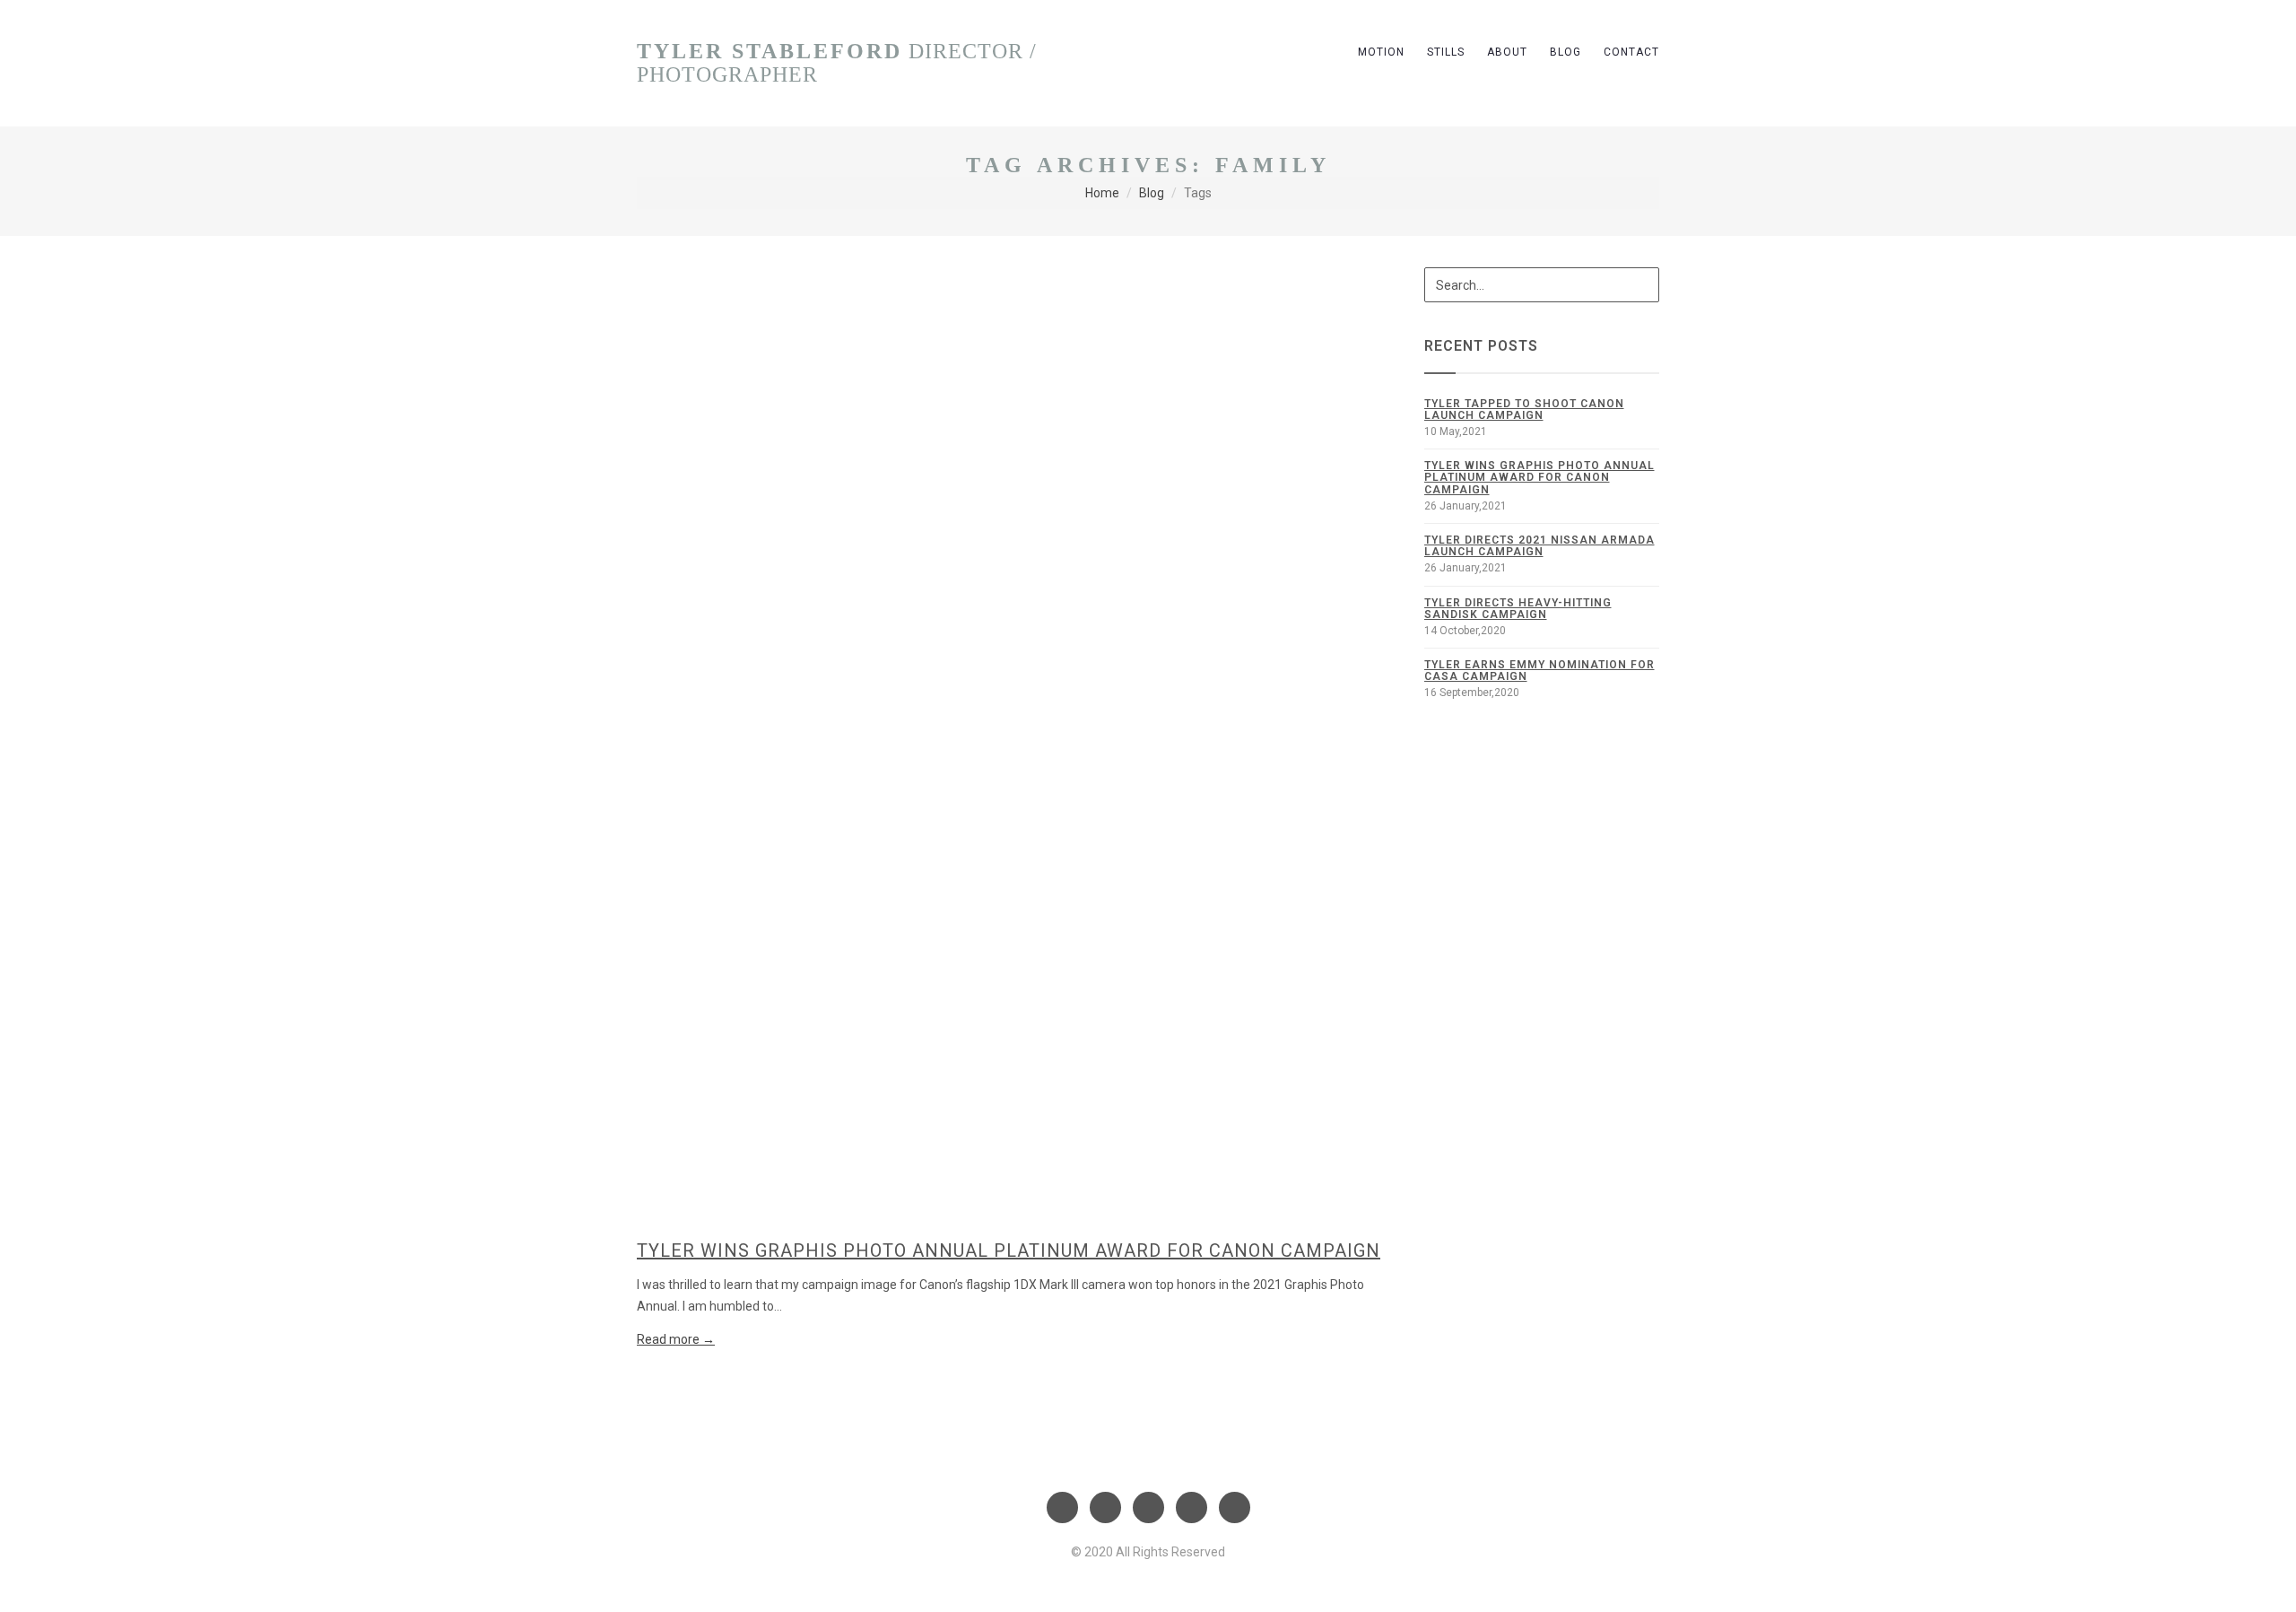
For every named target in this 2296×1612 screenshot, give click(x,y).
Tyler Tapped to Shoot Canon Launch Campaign (1524, 410)
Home (1102, 193)
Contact (1631, 52)
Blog (1565, 52)
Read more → (676, 1339)
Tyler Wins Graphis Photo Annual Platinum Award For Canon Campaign (1009, 1250)
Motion (1381, 52)
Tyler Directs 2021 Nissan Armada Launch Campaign (1539, 546)
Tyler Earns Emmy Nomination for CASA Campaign (1539, 671)
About (1507, 52)
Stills (1446, 52)
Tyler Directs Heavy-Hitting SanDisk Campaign (1518, 609)
